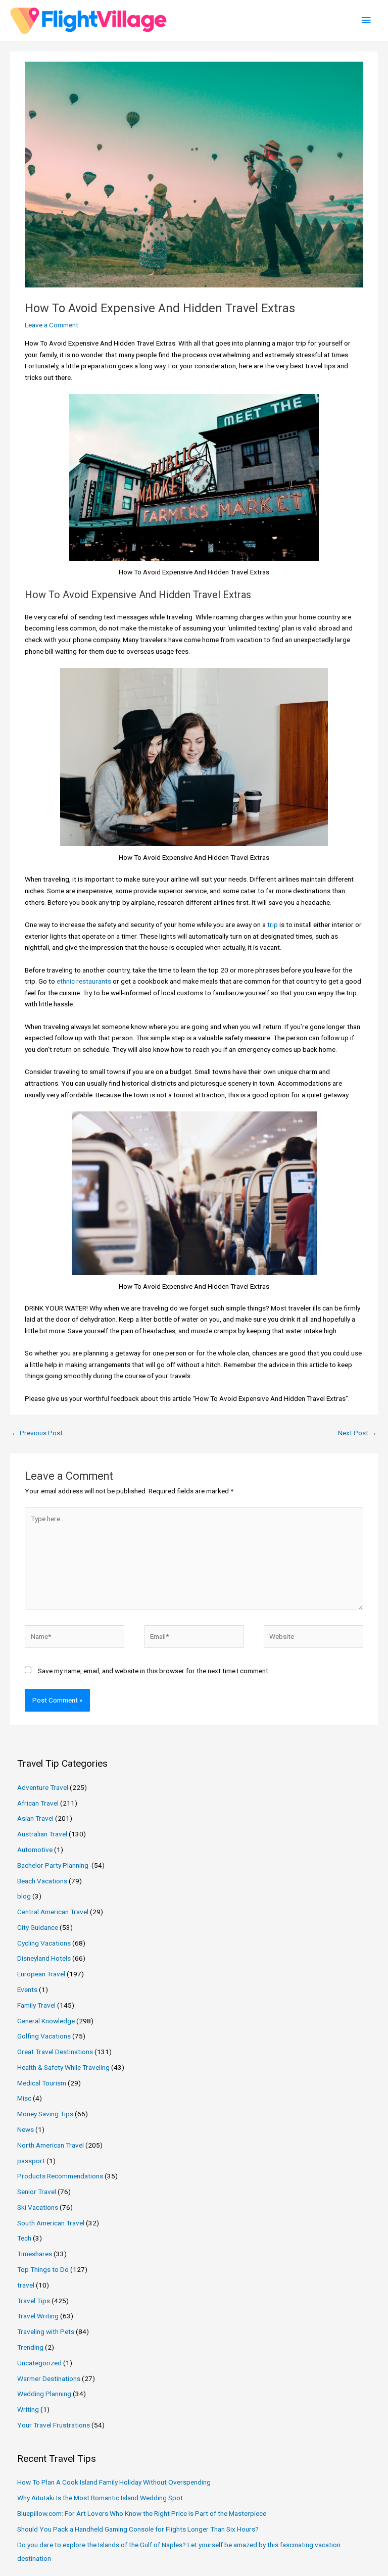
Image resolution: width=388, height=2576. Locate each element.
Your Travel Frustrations (54, 2425)
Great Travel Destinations (55, 2052)
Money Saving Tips (45, 2114)
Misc (24, 2098)
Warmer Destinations (49, 2378)
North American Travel (51, 2145)
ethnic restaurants (84, 981)
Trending (30, 2347)
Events (27, 1989)
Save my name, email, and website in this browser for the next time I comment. (154, 1671)
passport (31, 2161)
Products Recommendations (60, 2176)
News (26, 2129)
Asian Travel (35, 1818)
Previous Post (37, 1433)
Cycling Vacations (44, 1943)
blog (24, 1896)
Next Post (357, 1433)
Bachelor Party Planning (54, 1865)
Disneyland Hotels (44, 1958)
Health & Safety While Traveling (63, 2067)
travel (26, 2285)
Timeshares (35, 2254)
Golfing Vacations (44, 2036)
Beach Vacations (42, 1881)
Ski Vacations (38, 2207)
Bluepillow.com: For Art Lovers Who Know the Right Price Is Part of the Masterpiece (142, 2513)
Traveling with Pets (46, 2331)
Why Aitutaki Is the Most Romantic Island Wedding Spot (100, 2498)
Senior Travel (37, 2192)
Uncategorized (39, 2363)
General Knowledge (46, 2021)
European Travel (41, 1974)
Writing (28, 2409)
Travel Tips (34, 2301)
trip (273, 925)
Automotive (35, 1850)
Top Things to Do (43, 2269)
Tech (24, 2238)
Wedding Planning (44, 2394)
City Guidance (38, 1927)
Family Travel (36, 2005)
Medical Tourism (42, 2083)
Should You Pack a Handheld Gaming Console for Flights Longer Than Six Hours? (138, 2529)
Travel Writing (38, 2316)
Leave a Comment (52, 325)
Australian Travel (42, 1834)
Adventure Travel (43, 1787)
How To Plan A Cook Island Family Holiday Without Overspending (114, 2482)
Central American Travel (53, 1912)
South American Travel (51, 2223)
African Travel (38, 1803)
